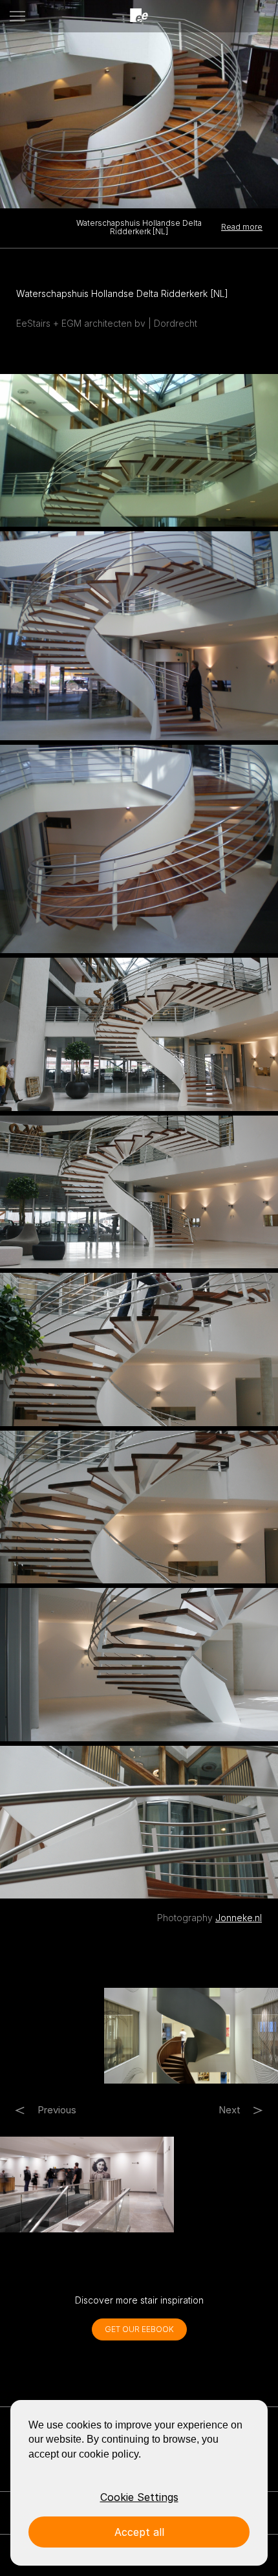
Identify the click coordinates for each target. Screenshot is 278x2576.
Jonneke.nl (239, 1918)
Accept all (139, 2532)
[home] (139, 16)
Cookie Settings (139, 2497)
